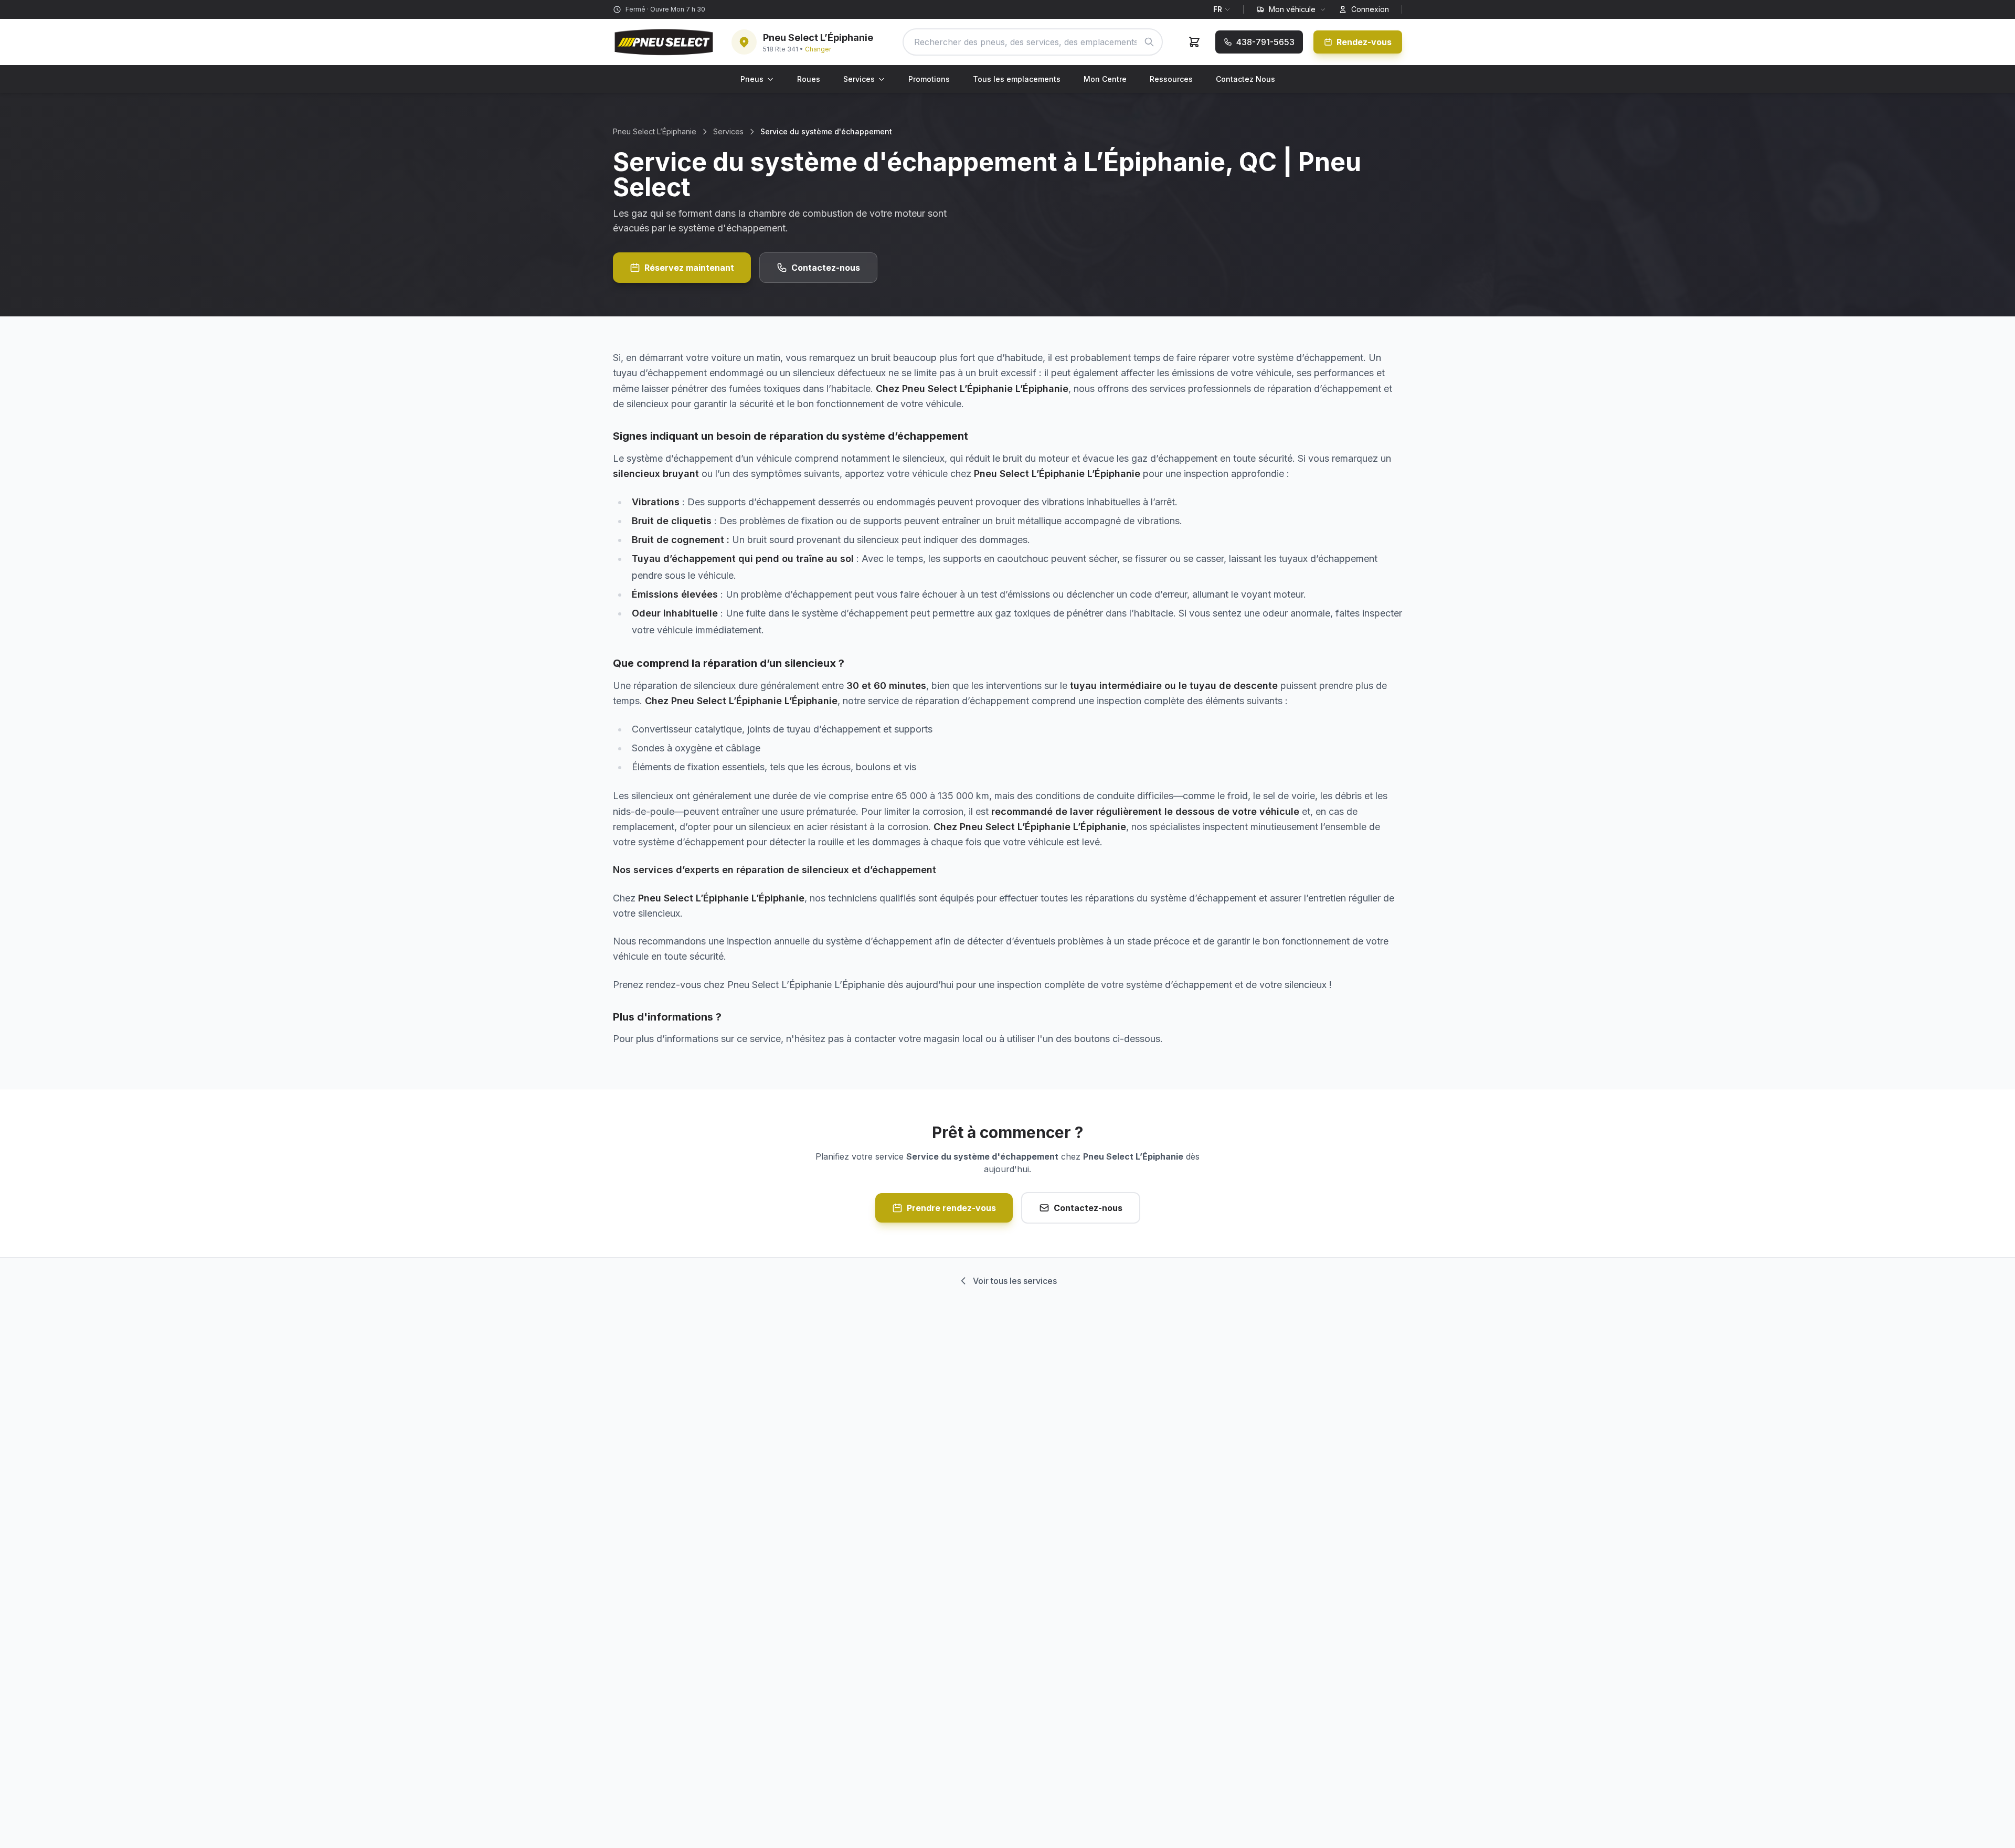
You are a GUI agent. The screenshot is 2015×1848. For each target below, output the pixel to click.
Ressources (1171, 79)
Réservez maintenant (689, 268)
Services (859, 79)
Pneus (752, 79)
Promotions (929, 79)
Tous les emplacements (1017, 79)
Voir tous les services (1015, 1281)
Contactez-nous (826, 268)
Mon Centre (1105, 79)
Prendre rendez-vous (951, 1208)
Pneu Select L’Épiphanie (655, 131)
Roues (809, 79)
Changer (818, 49)
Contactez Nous (1245, 79)
